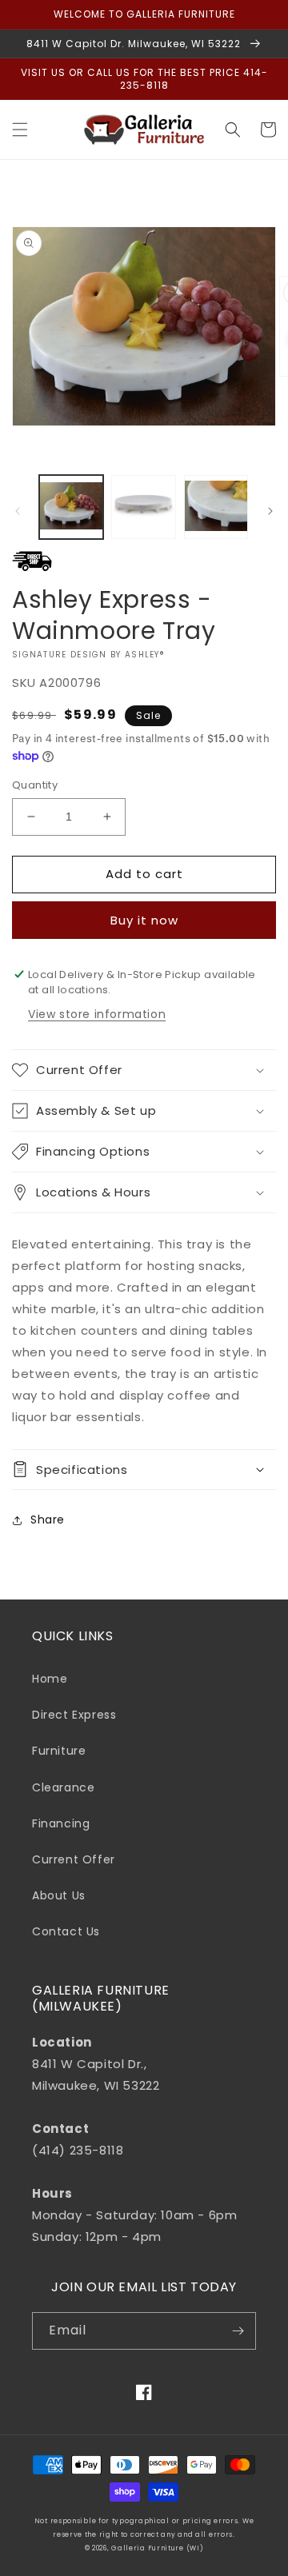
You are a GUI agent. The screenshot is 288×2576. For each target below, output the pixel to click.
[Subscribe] (238, 2331)
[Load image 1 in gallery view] (71, 507)
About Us (59, 1895)
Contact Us (66, 1931)
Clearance (63, 1787)
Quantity (35, 785)
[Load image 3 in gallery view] (216, 507)
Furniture (59, 1751)
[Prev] (18, 511)
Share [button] (48, 1520)
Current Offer (74, 1859)
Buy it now (144, 920)
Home (50, 1679)
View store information (97, 1014)
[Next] (270, 511)
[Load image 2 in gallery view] (143, 507)
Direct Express (74, 1715)
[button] (20, 130)
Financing (61, 1823)
